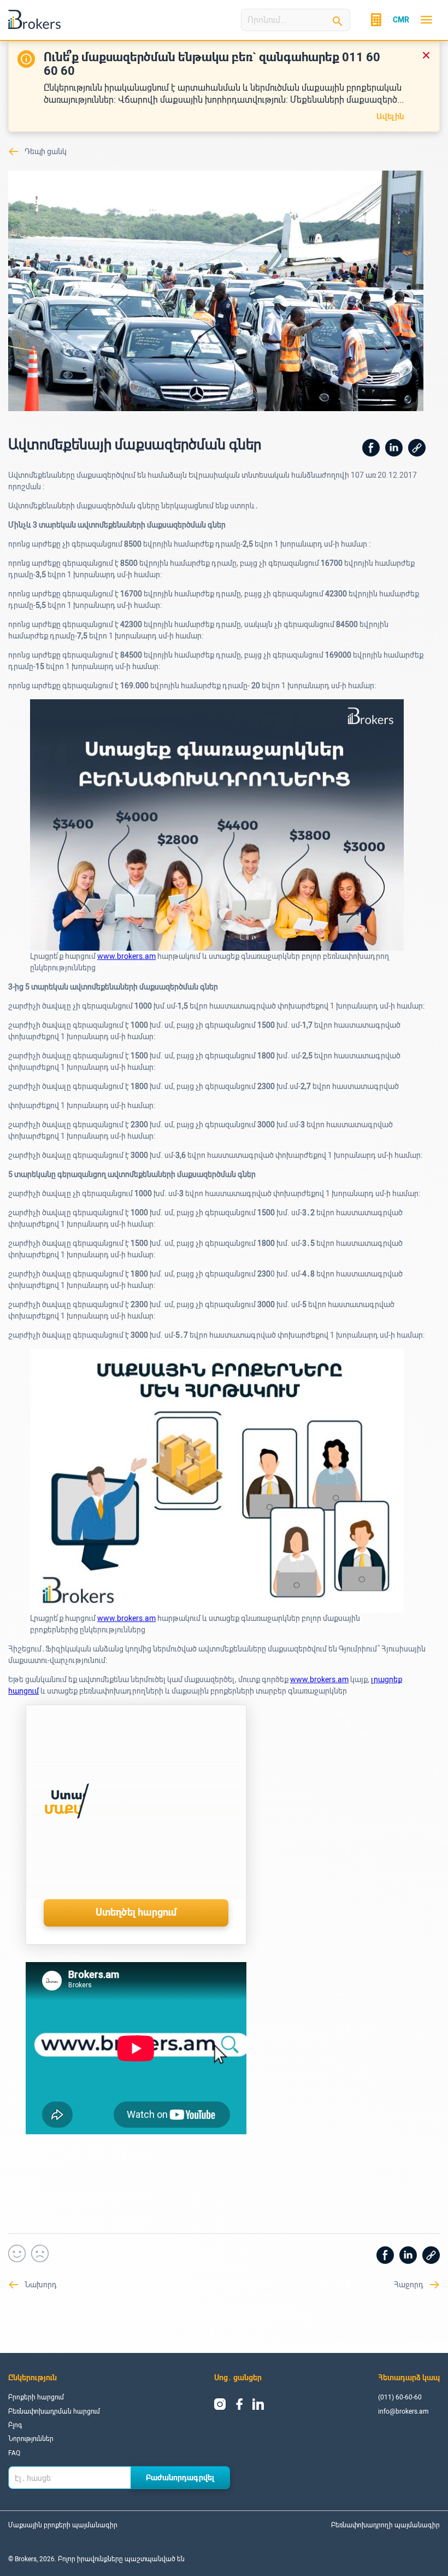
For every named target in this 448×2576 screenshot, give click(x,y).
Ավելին (391, 116)
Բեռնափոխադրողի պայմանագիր (385, 2525)
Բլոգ (15, 2425)
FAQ (14, 2453)
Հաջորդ (409, 2285)
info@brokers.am (403, 2411)
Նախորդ (41, 2285)
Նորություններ (31, 2439)
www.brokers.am (126, 956)
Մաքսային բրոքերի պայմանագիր (63, 2525)
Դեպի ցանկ (46, 151)
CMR (401, 20)
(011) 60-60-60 (400, 2397)
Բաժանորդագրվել (180, 2478)
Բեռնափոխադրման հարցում (54, 2411)
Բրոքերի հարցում (36, 2397)
